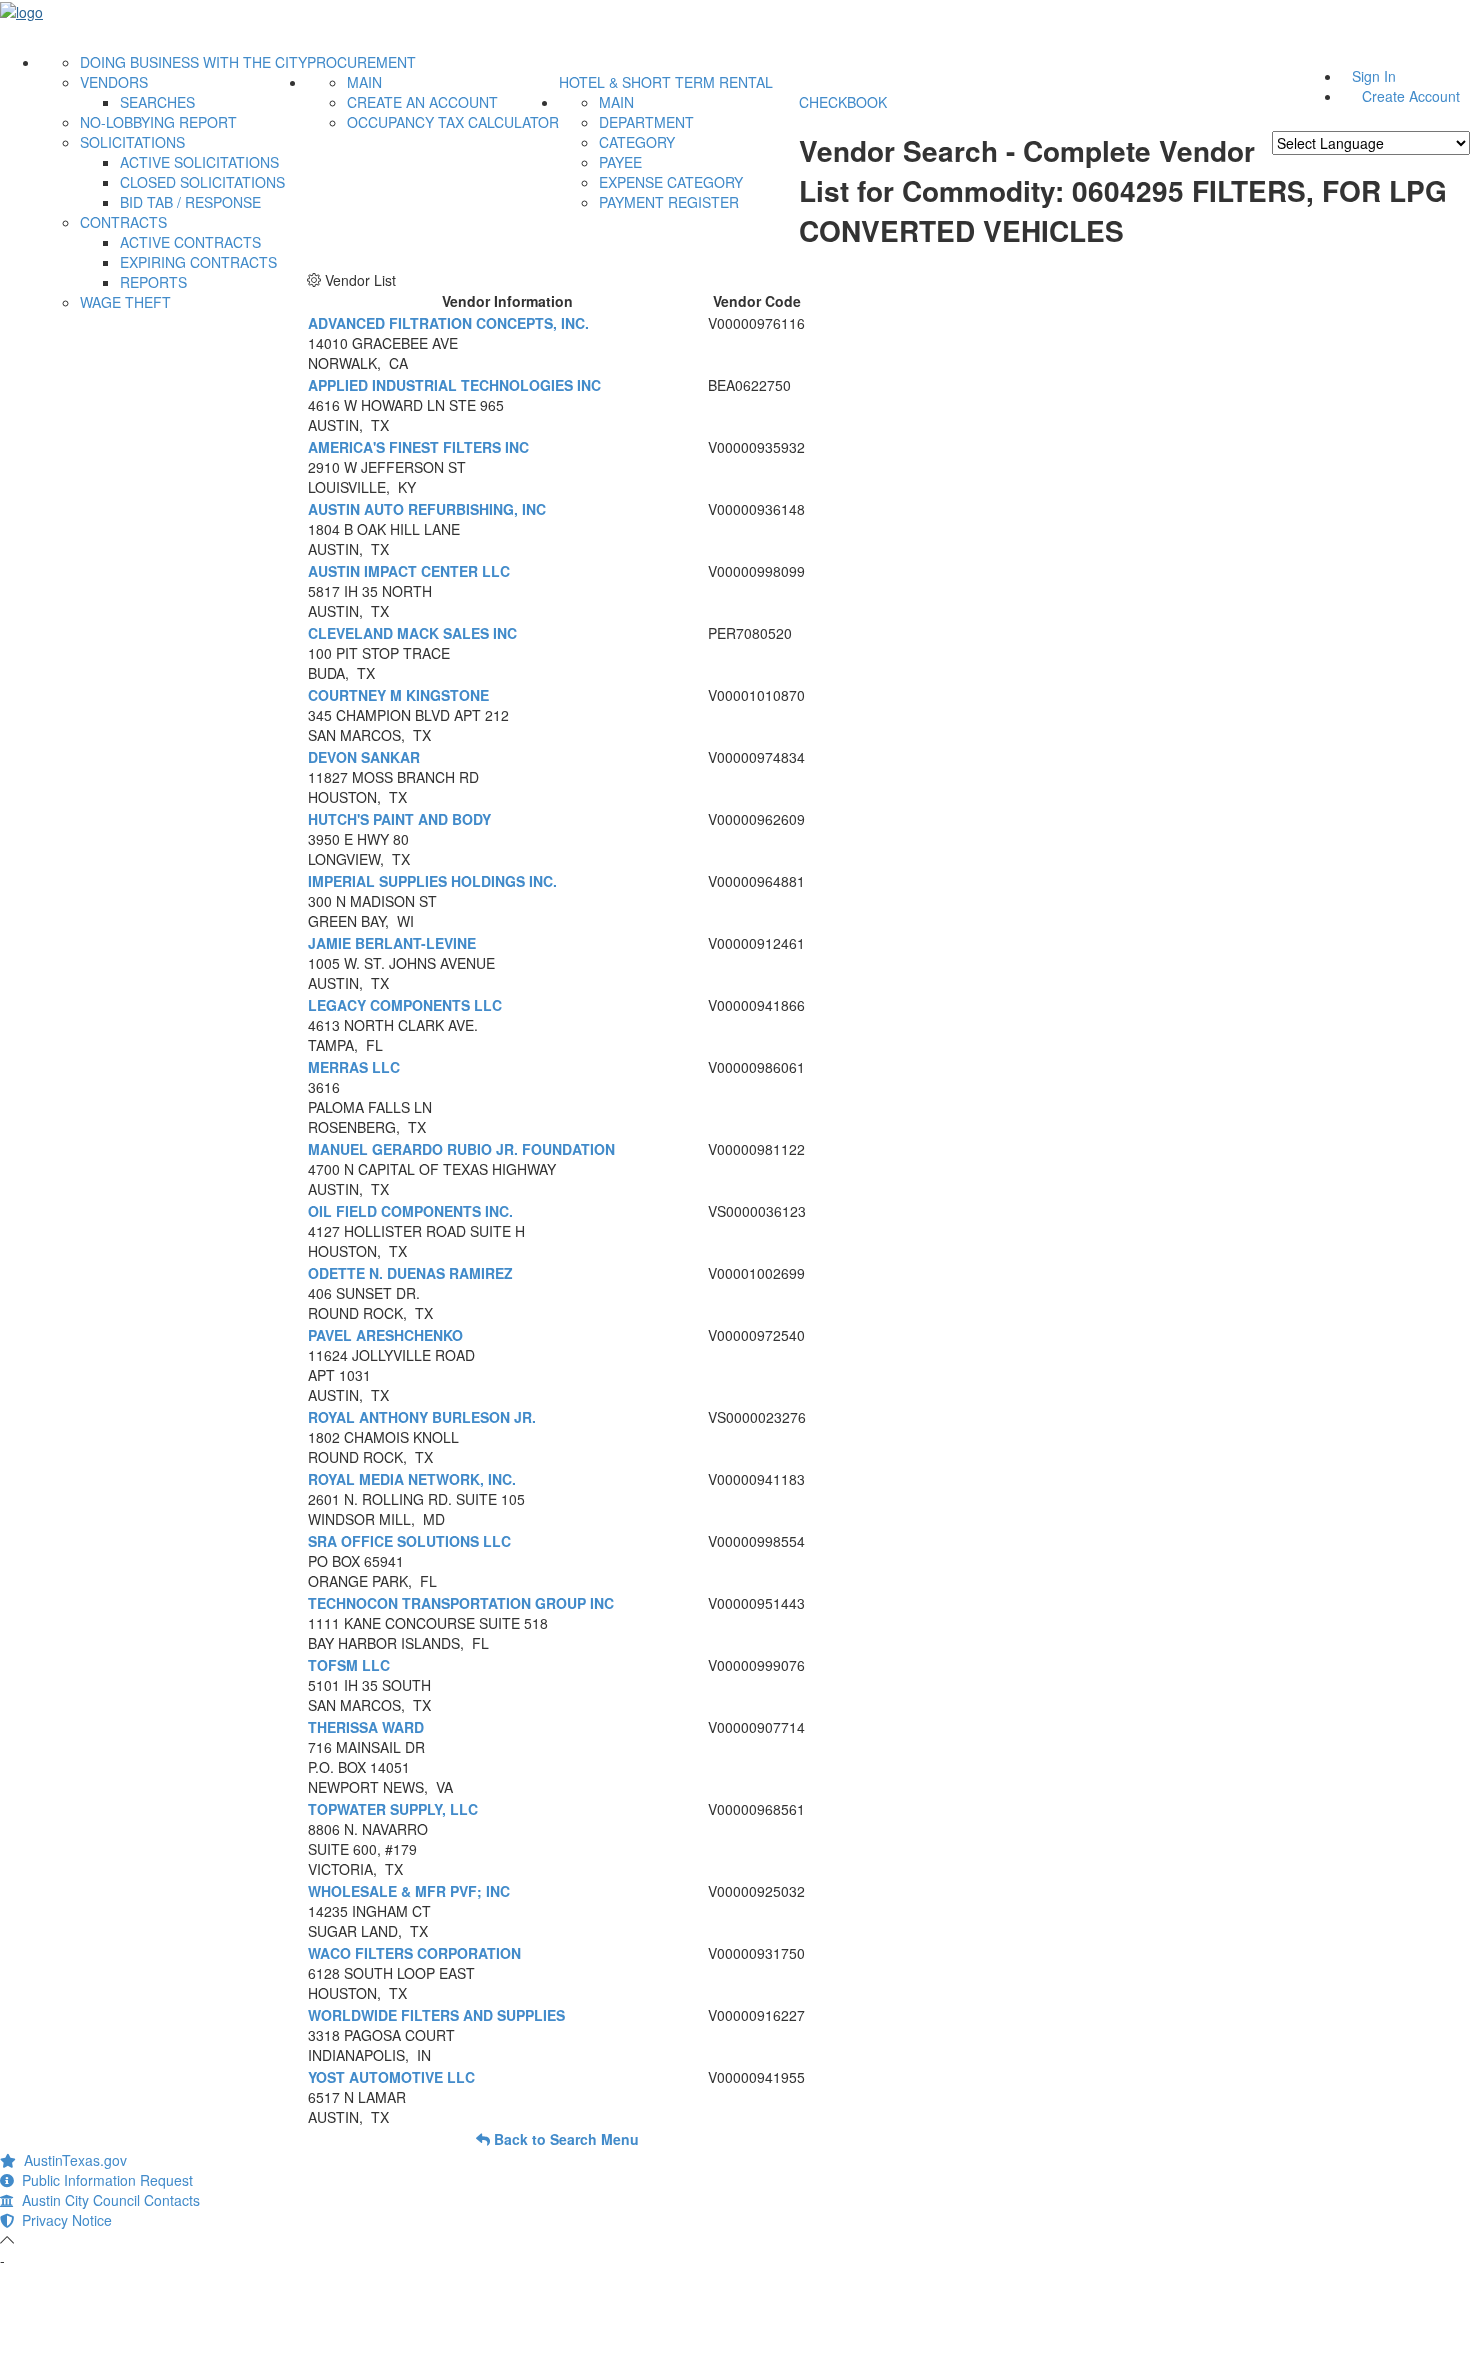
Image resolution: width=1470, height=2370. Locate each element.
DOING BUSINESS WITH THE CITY (193, 62)
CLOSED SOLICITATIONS (202, 182)
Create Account (1411, 96)
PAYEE (620, 162)
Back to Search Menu (564, 2139)
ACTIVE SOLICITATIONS (199, 162)
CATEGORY (637, 142)
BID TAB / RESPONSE (190, 202)
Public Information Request (103, 2180)
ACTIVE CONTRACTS (190, 242)
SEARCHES (157, 102)
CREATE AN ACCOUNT (422, 102)
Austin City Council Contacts (107, 2200)
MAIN (364, 82)
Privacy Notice (63, 2220)
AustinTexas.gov (71, 2160)
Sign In (1374, 76)
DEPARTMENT (646, 122)
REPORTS (153, 282)
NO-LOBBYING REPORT (158, 122)
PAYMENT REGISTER (669, 202)
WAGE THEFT (125, 302)
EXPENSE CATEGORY (671, 182)
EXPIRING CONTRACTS (198, 262)
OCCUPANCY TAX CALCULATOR (453, 122)
